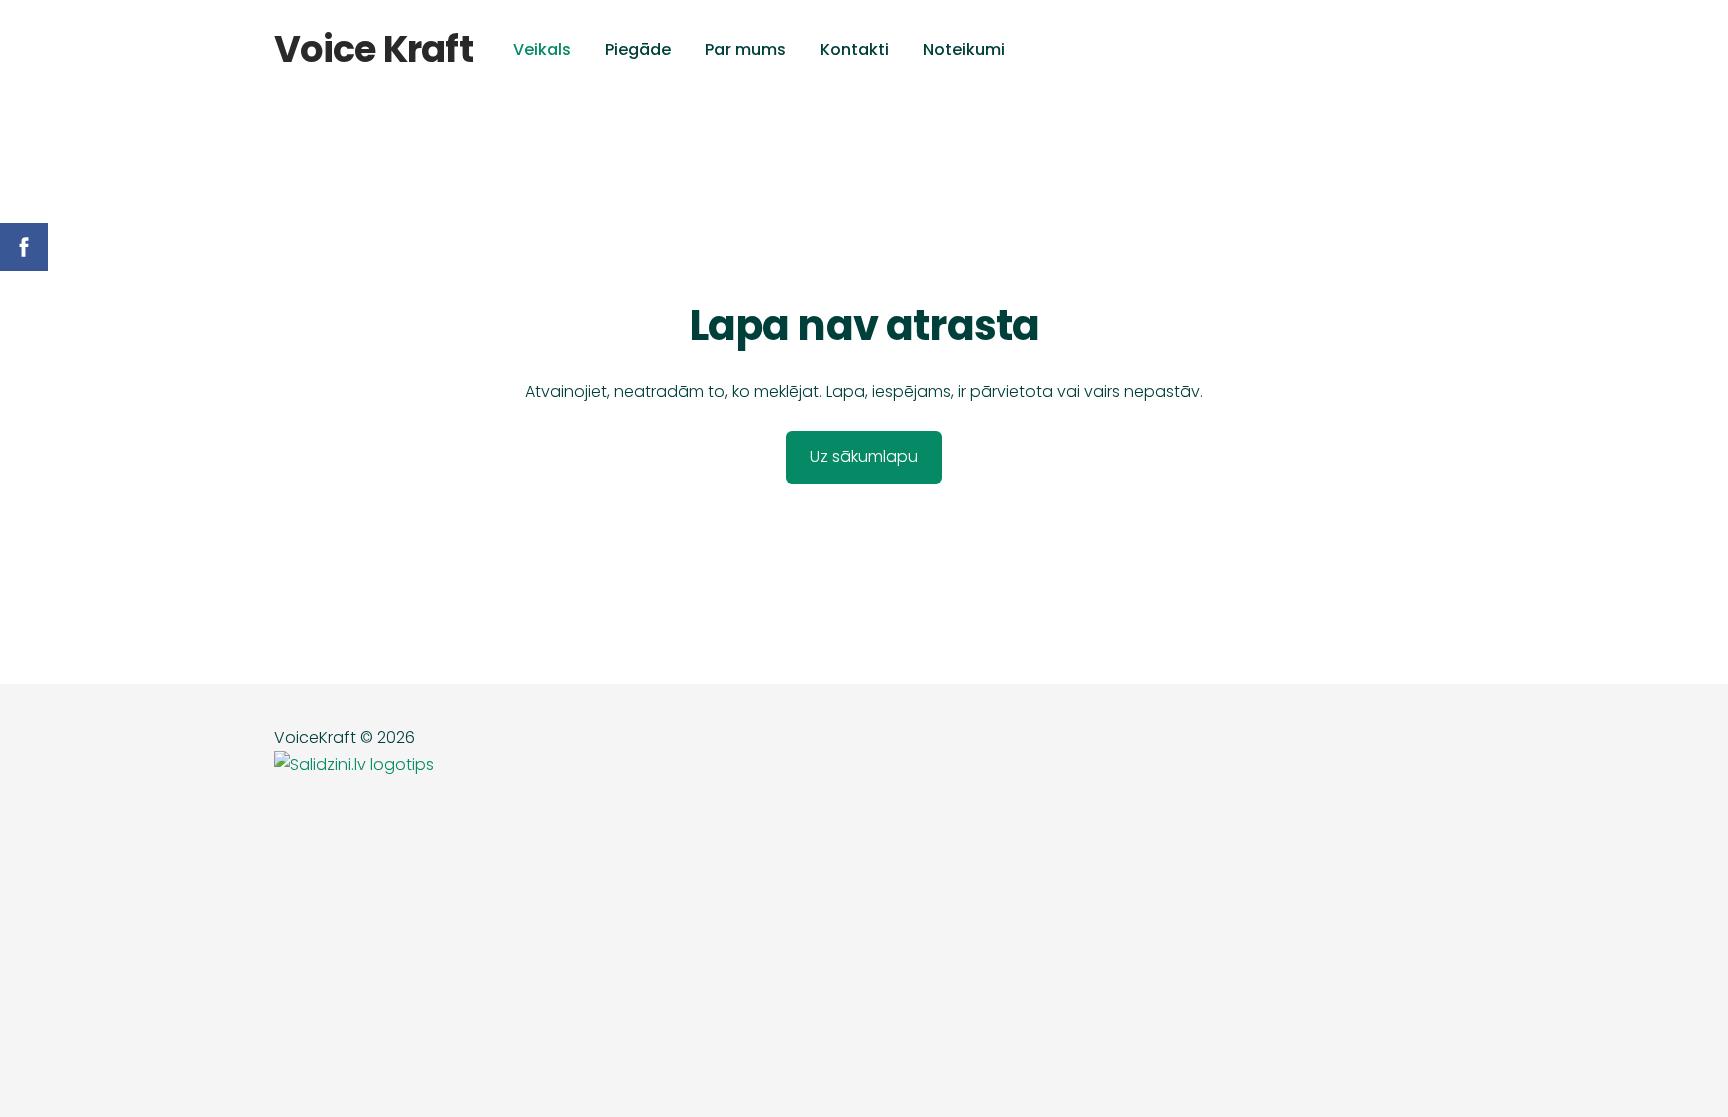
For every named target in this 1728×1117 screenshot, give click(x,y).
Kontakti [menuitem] (854, 49)
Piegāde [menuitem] (638, 49)
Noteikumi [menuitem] (964, 49)
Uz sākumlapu (864, 456)
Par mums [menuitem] (745, 49)
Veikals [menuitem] (542, 49)
